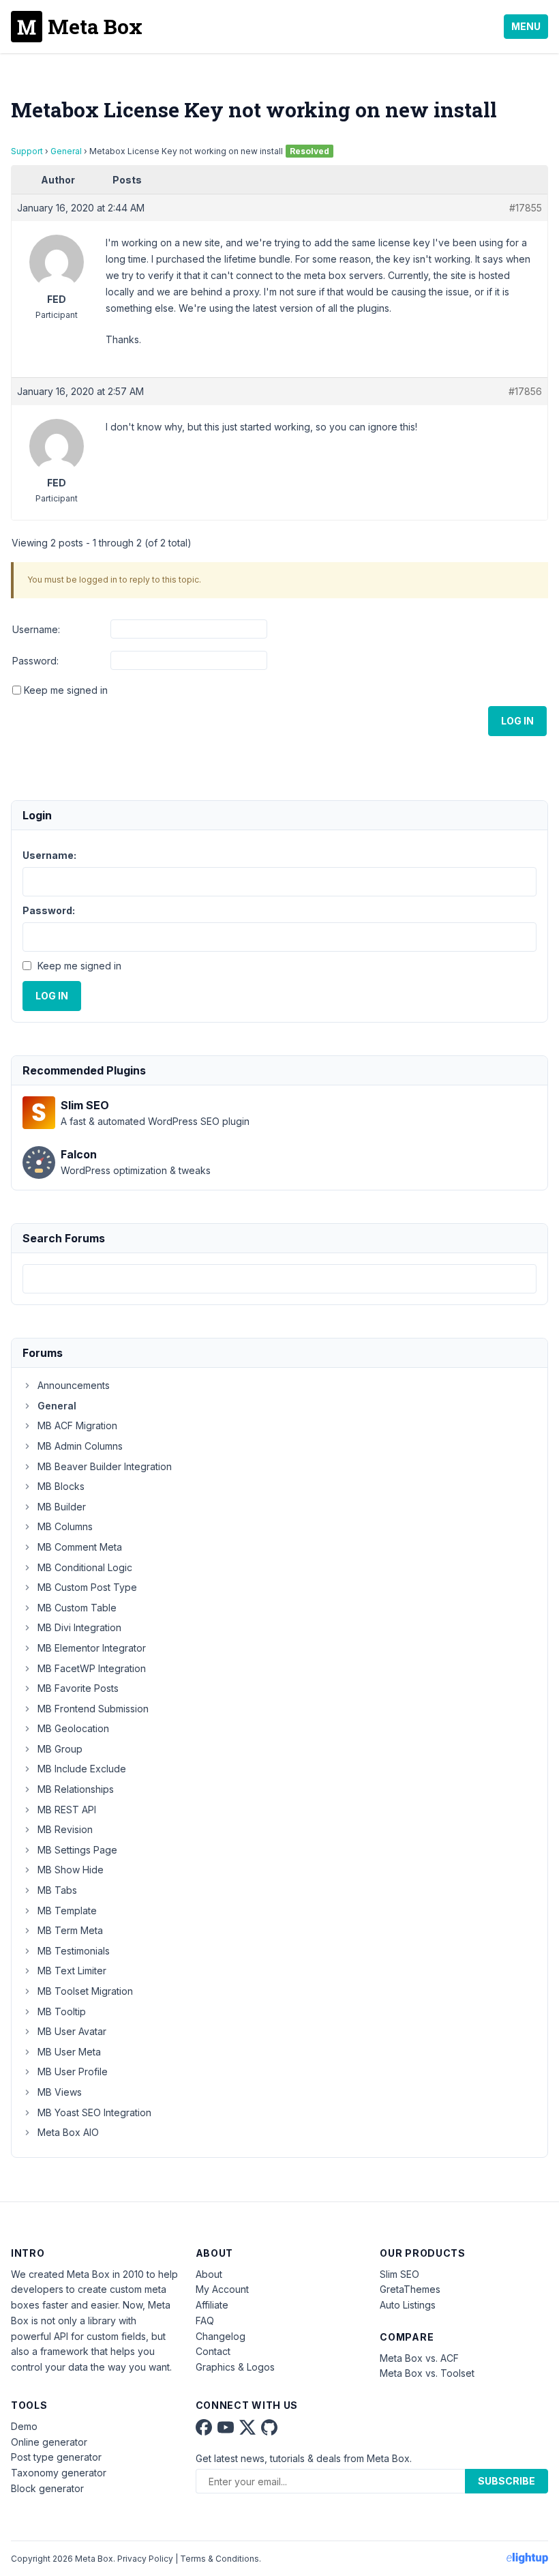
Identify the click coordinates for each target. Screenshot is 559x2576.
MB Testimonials (74, 1951)
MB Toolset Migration (85, 1991)
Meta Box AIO (68, 2132)
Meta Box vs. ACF (419, 2358)
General (66, 151)
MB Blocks (61, 1486)
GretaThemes (410, 2289)
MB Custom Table (77, 1608)
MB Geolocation (73, 1728)
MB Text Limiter (72, 1971)
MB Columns (65, 1526)
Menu (526, 26)
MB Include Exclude (82, 1769)
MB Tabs (57, 1890)
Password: (35, 661)
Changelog (221, 2336)
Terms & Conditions (220, 2559)
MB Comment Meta (80, 1547)
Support (27, 151)
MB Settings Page (77, 1850)
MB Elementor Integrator (92, 1648)
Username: (36, 629)
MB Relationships (76, 1789)
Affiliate (212, 2305)
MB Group (60, 1749)
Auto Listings (408, 2305)
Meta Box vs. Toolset (427, 2373)
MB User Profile (73, 2072)
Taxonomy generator (59, 2473)
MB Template (67, 1911)
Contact (213, 2351)
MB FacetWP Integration (92, 1668)
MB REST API (67, 1810)
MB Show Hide (71, 1870)
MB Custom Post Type (87, 1587)
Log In (517, 721)
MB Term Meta (70, 1930)
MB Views (60, 2092)
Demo (24, 2426)
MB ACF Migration (77, 1425)
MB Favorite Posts (78, 1688)
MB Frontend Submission (93, 1709)
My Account (222, 2289)
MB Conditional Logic (85, 1567)
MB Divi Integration (79, 1627)
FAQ (205, 2321)
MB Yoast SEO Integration (94, 2112)
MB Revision (65, 1829)
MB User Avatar (72, 2031)
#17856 (525, 391)
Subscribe (507, 2481)
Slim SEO (399, 2274)
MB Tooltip (62, 2011)
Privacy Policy (145, 2559)
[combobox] (279, 1279)
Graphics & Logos (235, 2367)
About (209, 2274)
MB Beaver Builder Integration (105, 1466)
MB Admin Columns (80, 1446)
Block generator (47, 2488)
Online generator (49, 2442)
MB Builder (62, 1507)
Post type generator (56, 2457)
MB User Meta (69, 2052)
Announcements (74, 1385)
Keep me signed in (66, 690)
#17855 (526, 208)
